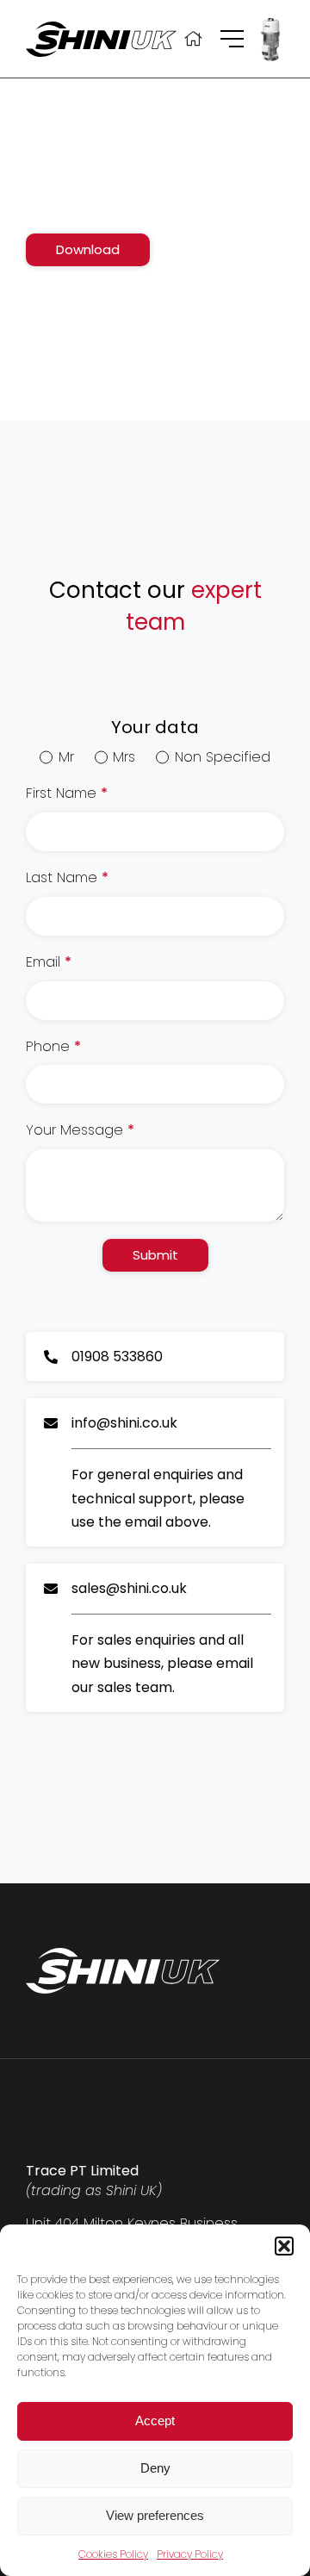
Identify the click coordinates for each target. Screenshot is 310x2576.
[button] (284, 2246)
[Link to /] (193, 39)
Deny (155, 2468)
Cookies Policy (113, 2554)
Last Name (67, 878)
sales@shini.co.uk (129, 1588)
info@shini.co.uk (124, 1423)
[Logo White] (123, 1954)
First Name (67, 793)
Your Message (80, 1130)
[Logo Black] (101, 28)
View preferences (155, 2515)
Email (49, 962)
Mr (66, 757)
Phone (53, 1047)
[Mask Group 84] (270, 21)
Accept (155, 2420)
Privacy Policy (190, 2554)
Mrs (124, 757)
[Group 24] (232, 37)
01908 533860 (117, 1356)
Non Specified (222, 757)
